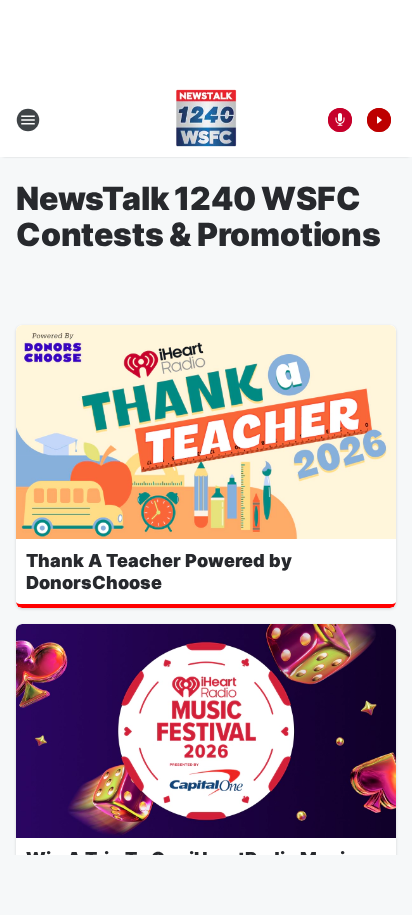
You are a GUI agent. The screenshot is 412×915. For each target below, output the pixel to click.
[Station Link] (206, 120)
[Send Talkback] (340, 120)
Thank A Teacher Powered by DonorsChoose (159, 571)
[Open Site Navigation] (28, 120)
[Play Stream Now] (379, 120)
